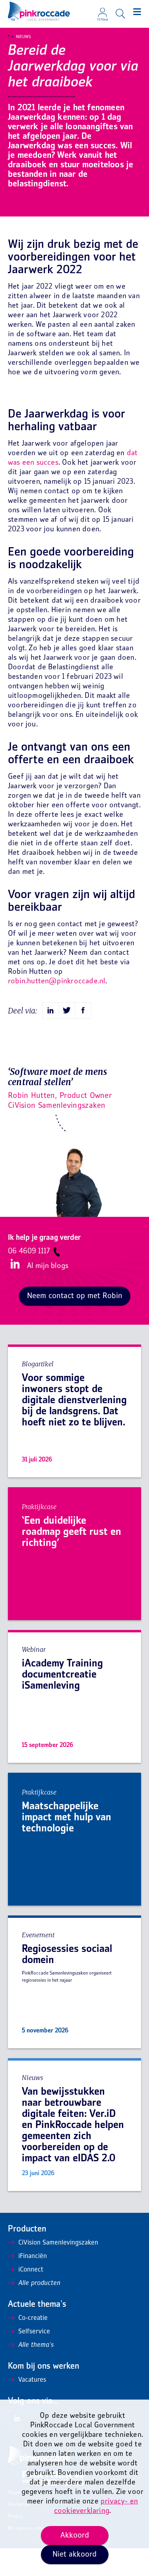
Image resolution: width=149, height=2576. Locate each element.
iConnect (31, 2270)
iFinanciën (33, 2256)
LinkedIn (15, 1264)
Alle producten (39, 2283)
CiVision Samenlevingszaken (58, 2243)
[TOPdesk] (103, 10)
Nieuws (23, 37)
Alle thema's (36, 2345)
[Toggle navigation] (137, 12)
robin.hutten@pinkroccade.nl (57, 982)
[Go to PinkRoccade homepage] (39, 11)
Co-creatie (33, 2318)
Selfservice (34, 2332)
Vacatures (32, 2380)
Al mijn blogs (48, 1266)
